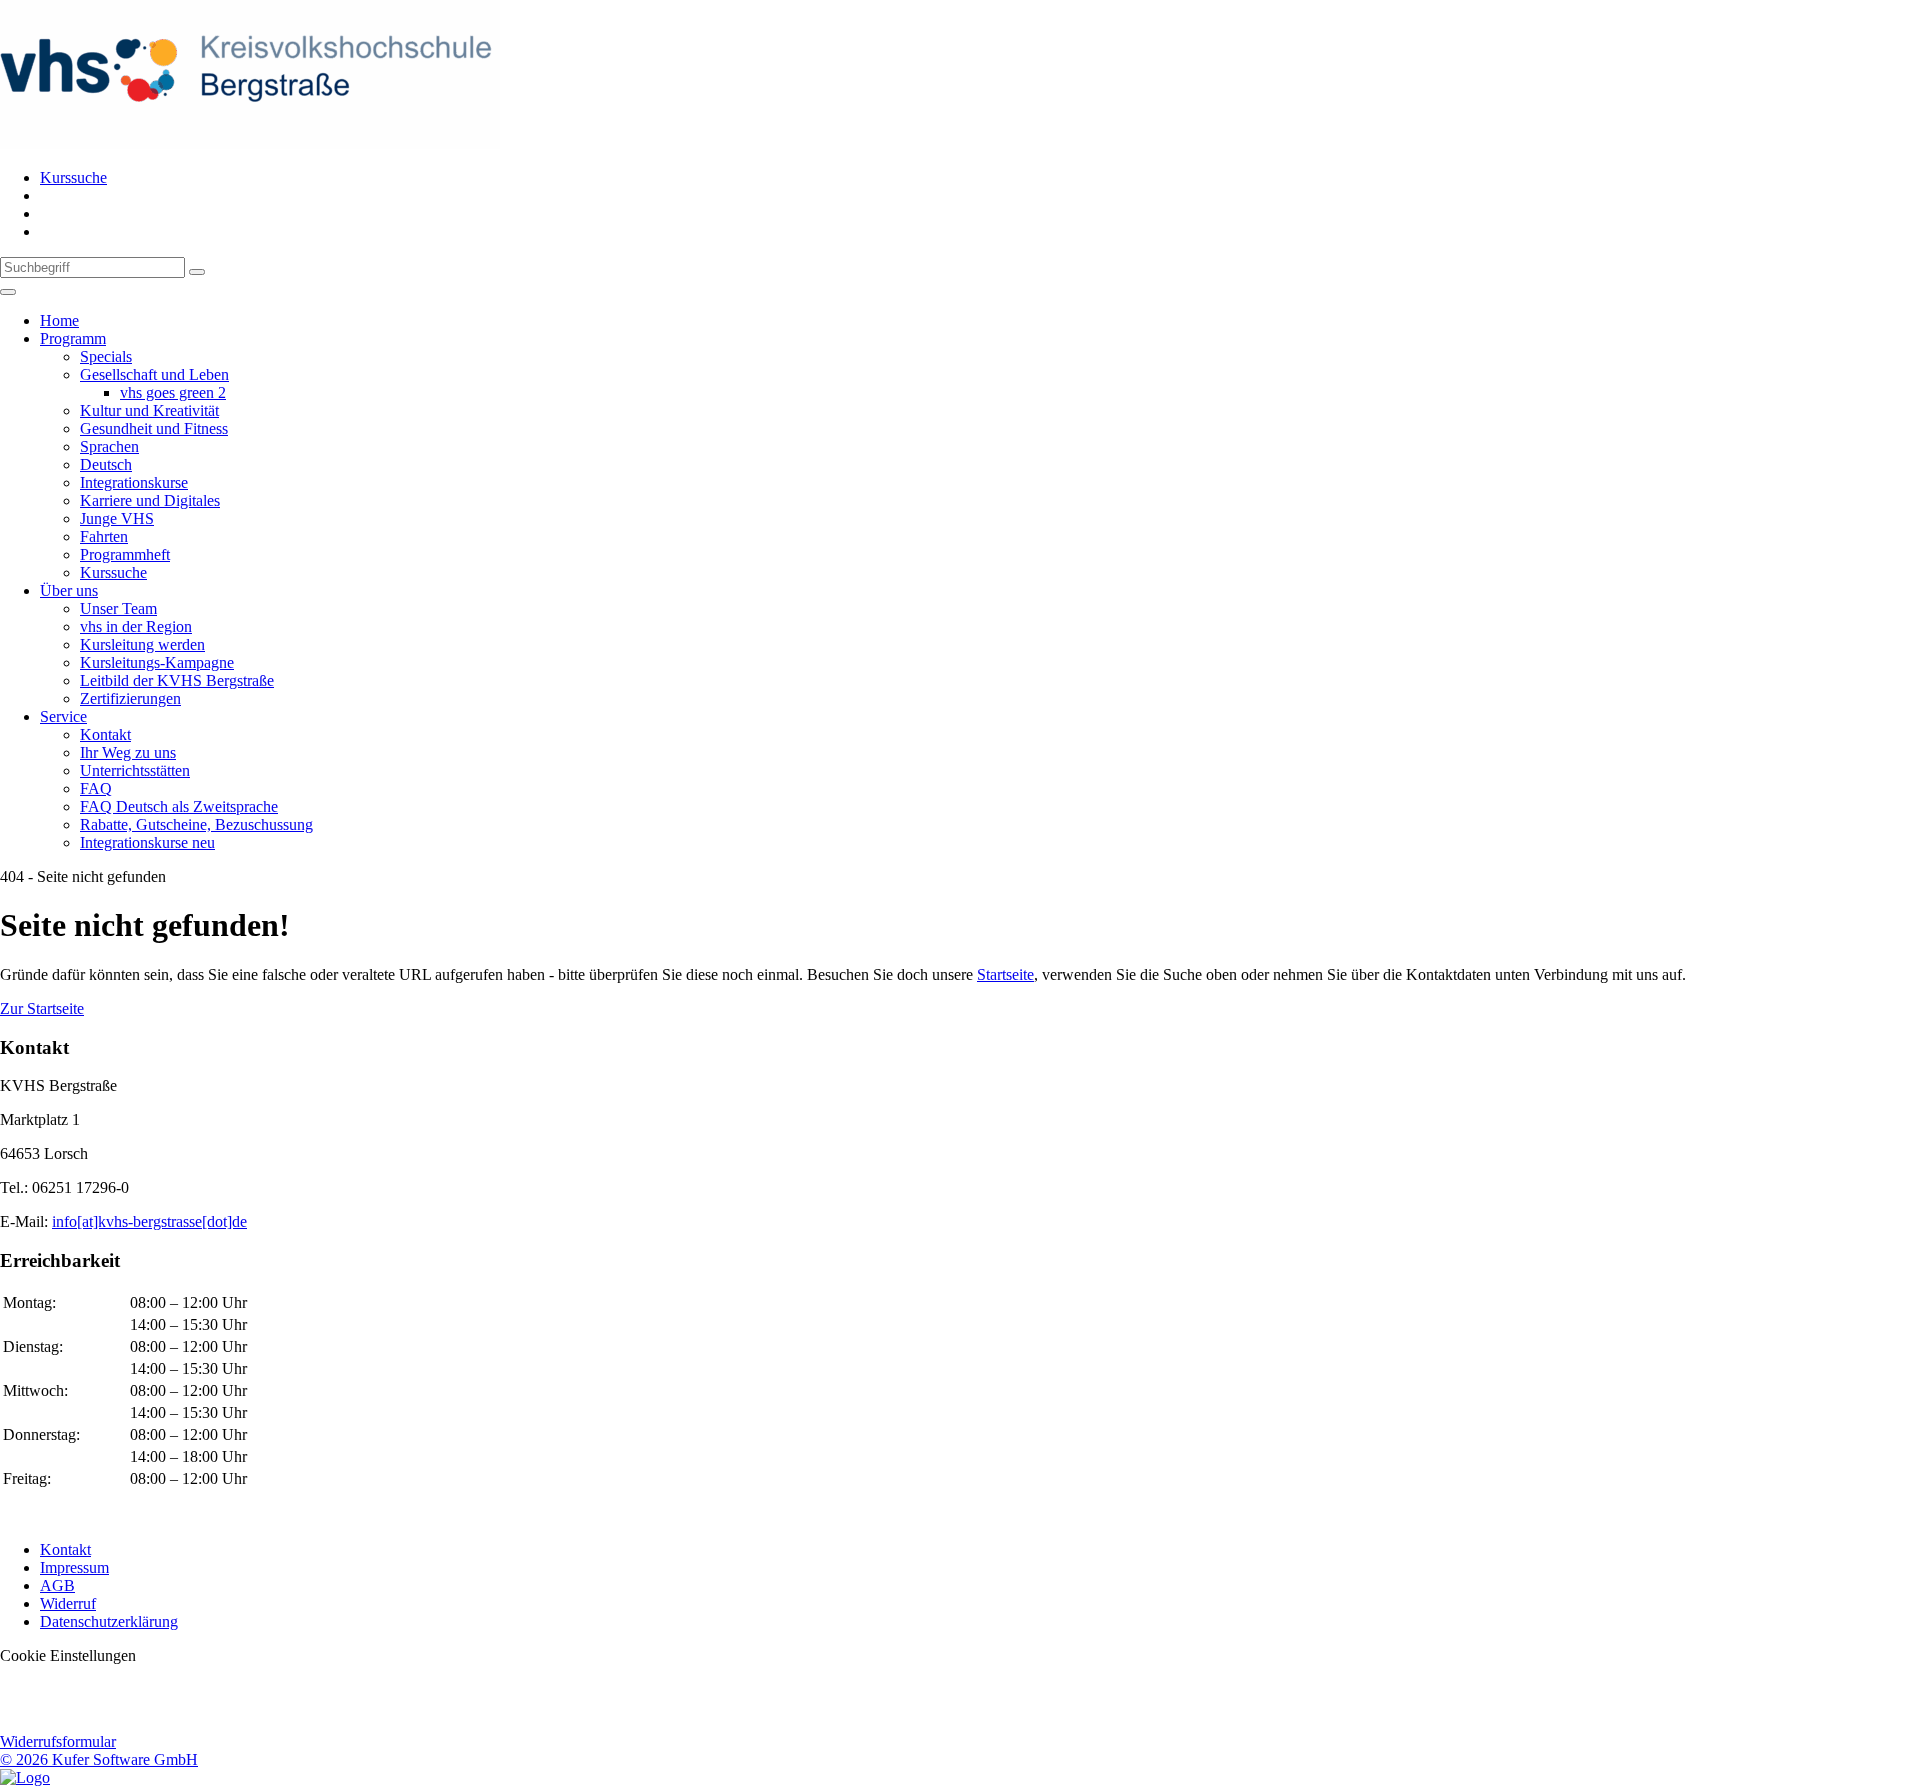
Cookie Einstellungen (68, 1655)
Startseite (1005, 974)
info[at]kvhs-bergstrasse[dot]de (149, 1221)
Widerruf (68, 1603)
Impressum (74, 1567)
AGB (57, 1585)
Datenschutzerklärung (109, 1621)
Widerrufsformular (58, 1741)
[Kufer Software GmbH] (25, 1777)
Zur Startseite (42, 1008)
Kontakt (65, 1549)
